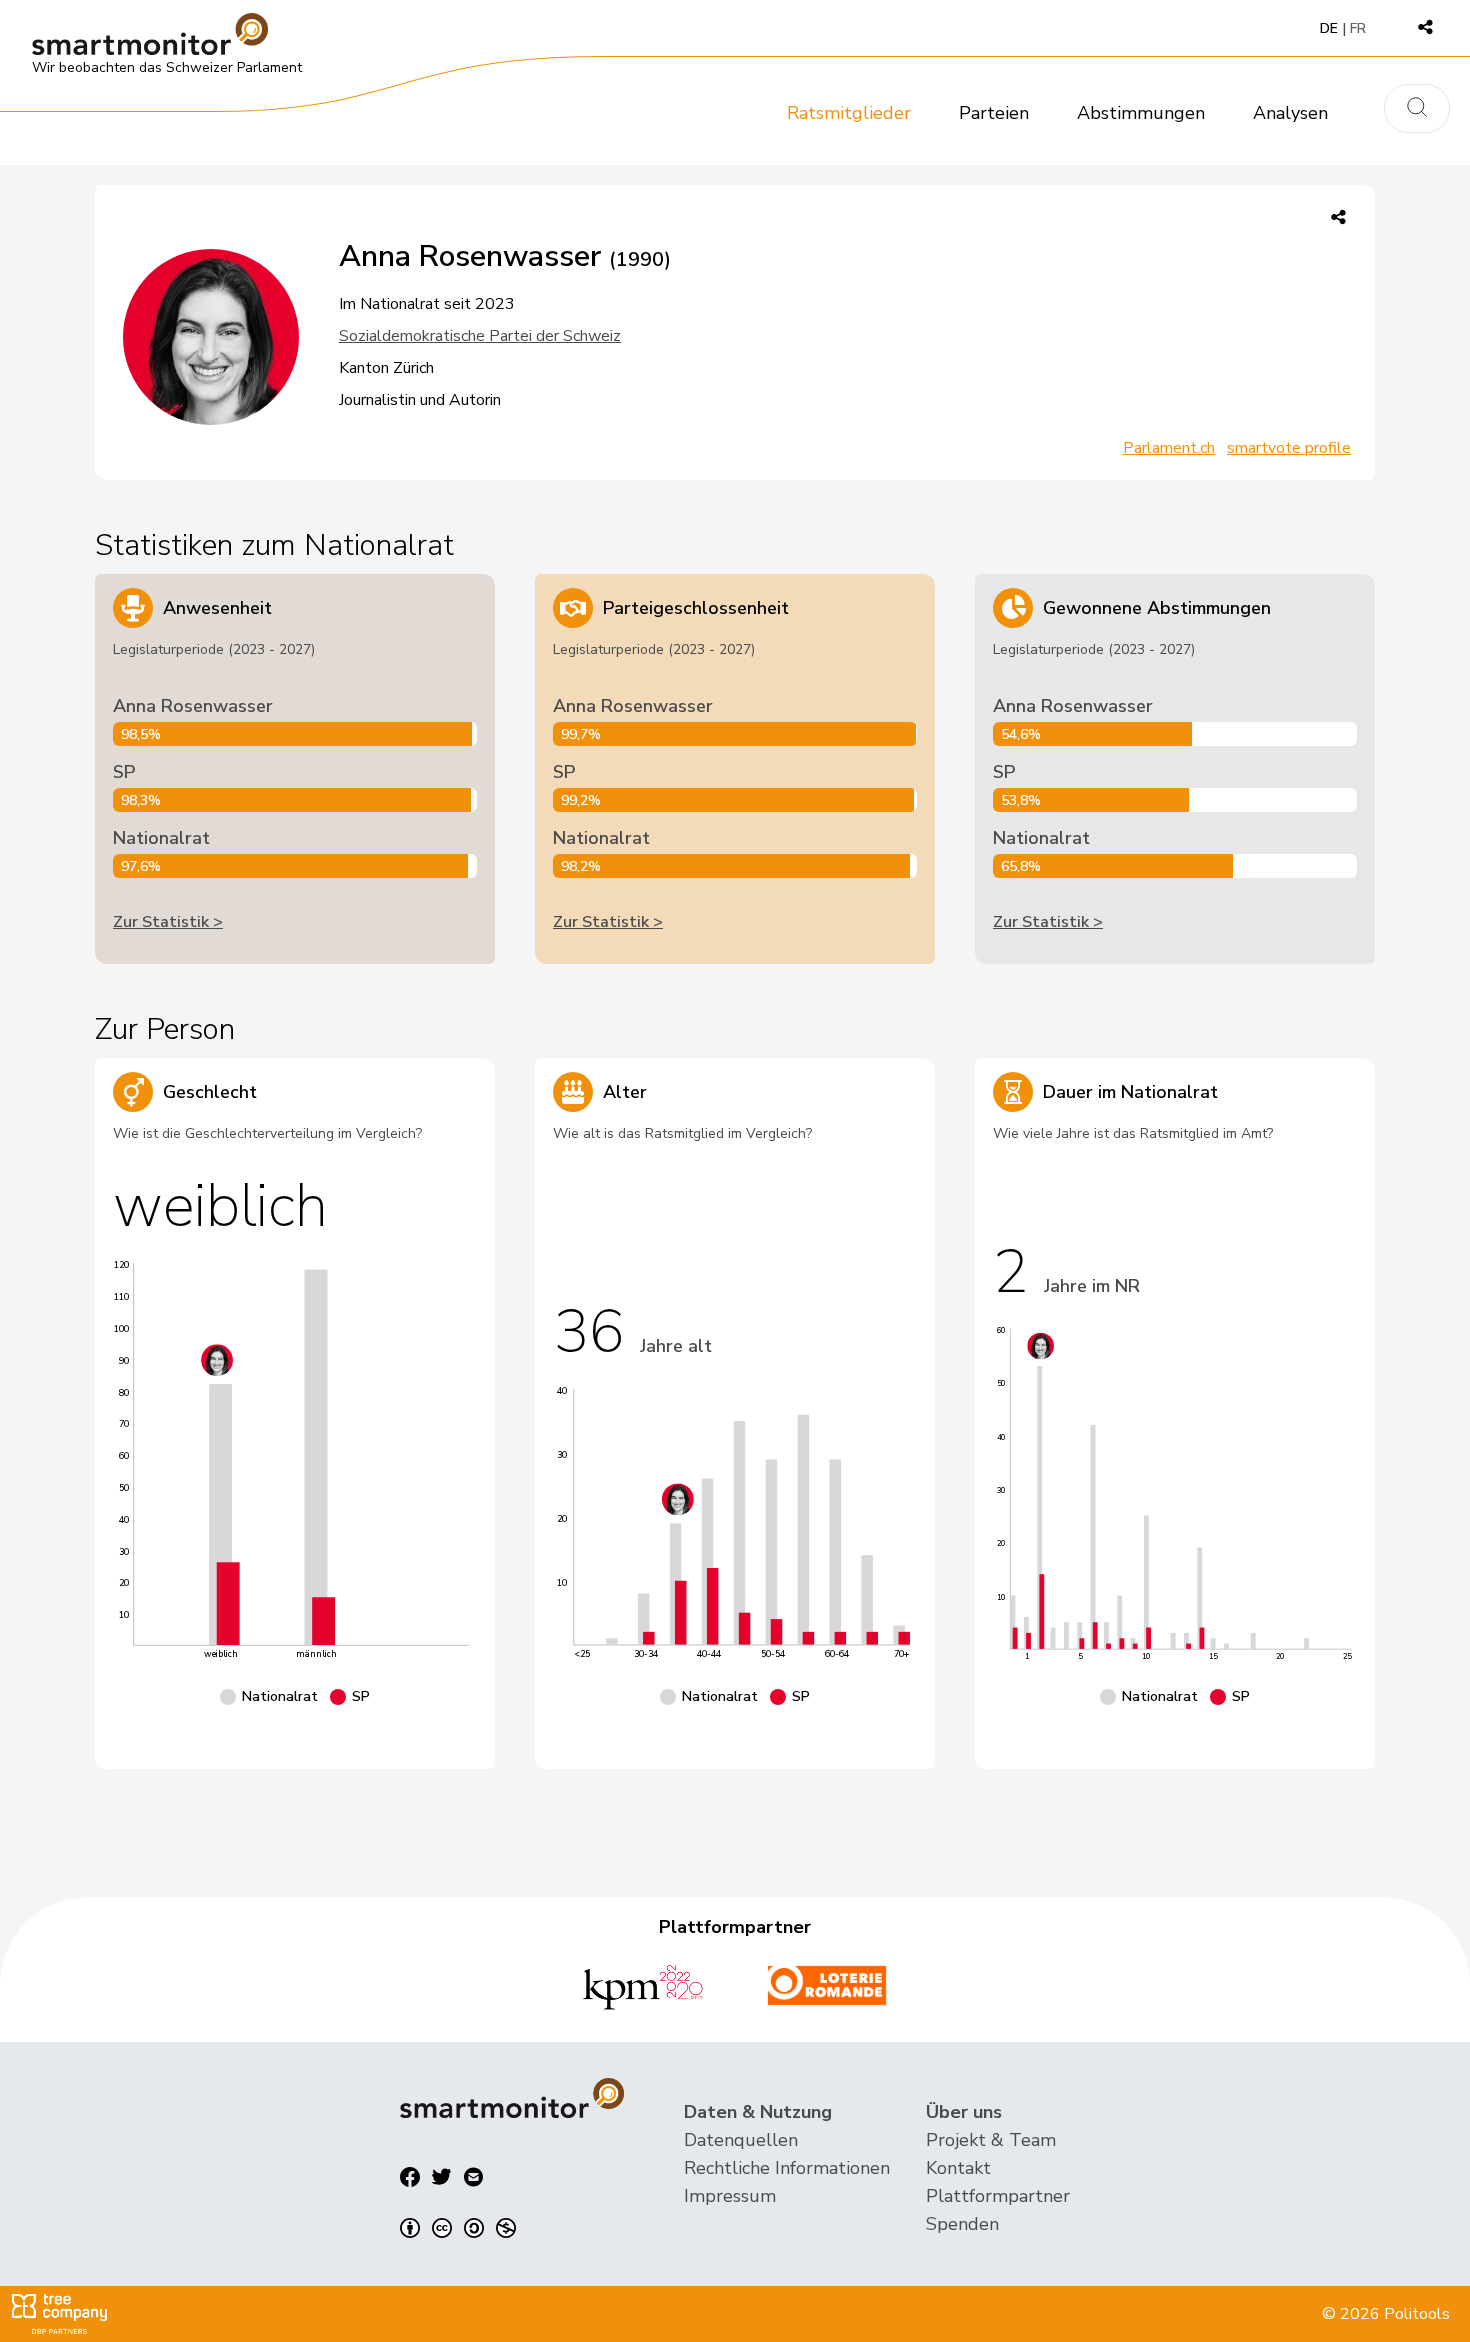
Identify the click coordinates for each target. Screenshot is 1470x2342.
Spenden (962, 2224)
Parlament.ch (1169, 448)
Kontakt (958, 2168)
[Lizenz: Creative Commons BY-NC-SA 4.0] (458, 2228)
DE (1329, 28)
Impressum (730, 2196)
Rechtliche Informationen (787, 2168)
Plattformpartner (998, 2196)
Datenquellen (741, 2140)
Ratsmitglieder (849, 113)
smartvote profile (1289, 448)
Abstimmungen (1141, 113)
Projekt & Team (991, 2140)
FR (1358, 28)
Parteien (994, 113)
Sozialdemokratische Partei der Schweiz (480, 336)
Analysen (1290, 113)
